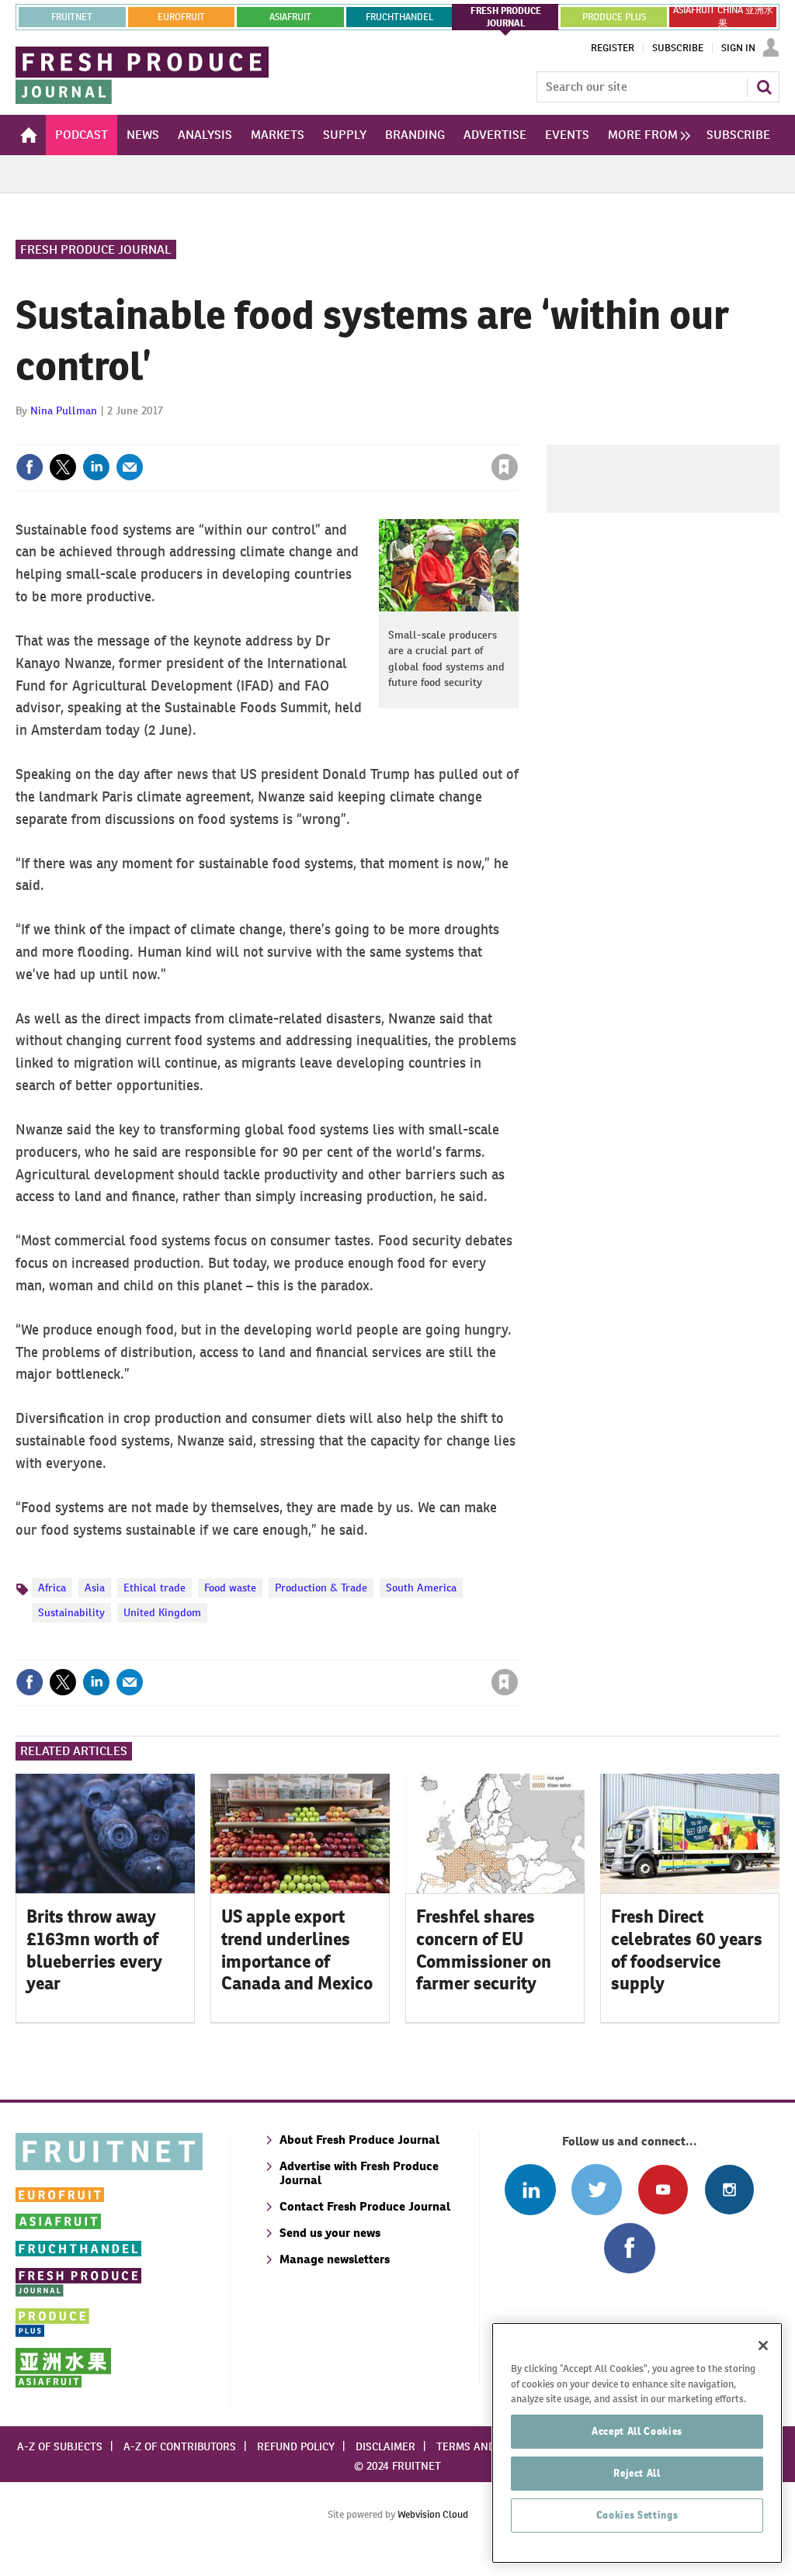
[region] (637, 2443)
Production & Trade (321, 1587)
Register (613, 48)
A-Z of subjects (60, 2446)
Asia (95, 1587)
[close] (517, 435)
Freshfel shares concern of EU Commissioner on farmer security (484, 1950)
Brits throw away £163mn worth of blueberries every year (94, 1950)
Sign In (738, 48)
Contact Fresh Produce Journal (365, 2206)
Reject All (637, 2473)
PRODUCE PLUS (614, 17)
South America (421, 1587)
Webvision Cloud (433, 2514)
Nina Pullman (64, 410)
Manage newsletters (335, 2259)
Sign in (320, 435)
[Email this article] (130, 467)
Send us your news (330, 2233)
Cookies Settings (637, 2515)
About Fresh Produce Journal (359, 2140)
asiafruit (290, 17)
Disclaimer (385, 2446)
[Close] (763, 2346)
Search (764, 87)
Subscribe (678, 48)
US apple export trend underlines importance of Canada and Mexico (297, 1950)
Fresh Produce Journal (96, 249)
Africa (52, 1587)
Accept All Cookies (637, 2431)
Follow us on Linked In (530, 2189)
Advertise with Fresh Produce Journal (359, 2173)
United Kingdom (162, 1612)
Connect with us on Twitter (597, 2189)
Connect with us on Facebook (629, 2248)
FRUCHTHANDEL (399, 17)
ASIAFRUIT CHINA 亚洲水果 (723, 17)
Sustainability (71, 1612)
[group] (645, 135)
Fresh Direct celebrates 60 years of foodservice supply (687, 1950)
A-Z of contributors (180, 2446)
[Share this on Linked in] (96, 467)
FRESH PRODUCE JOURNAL (506, 17)
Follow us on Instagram (729, 2189)
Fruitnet (72, 17)
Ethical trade (154, 1587)
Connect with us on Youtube (663, 2189)
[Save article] (505, 467)
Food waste (230, 1587)
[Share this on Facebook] (30, 467)
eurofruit (181, 17)
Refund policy (296, 2446)
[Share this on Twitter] (63, 467)
